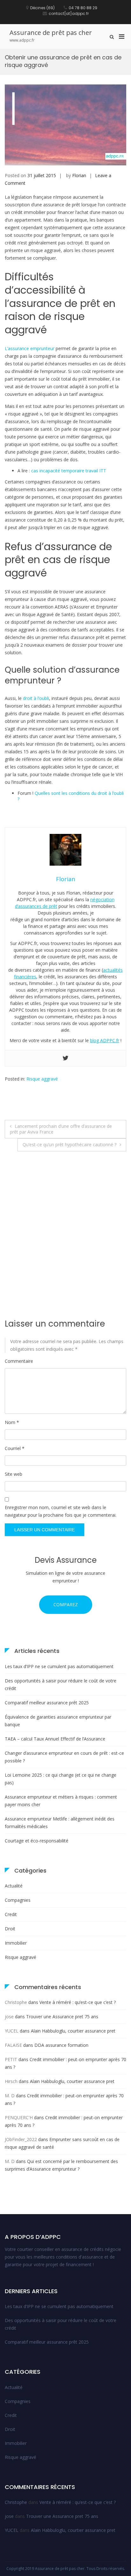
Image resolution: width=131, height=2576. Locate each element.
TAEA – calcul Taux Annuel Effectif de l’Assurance (55, 1739)
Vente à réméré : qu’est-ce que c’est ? (78, 2002)
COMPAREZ (66, 1604)
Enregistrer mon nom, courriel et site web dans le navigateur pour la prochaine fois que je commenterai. (61, 1511)
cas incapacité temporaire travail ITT (69, 471)
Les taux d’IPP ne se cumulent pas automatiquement (59, 1666)
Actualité (14, 1886)
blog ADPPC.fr (105, 1040)
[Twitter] (65, 1058)
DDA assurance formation (61, 2045)
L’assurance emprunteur (30, 348)
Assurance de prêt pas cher (51, 33)
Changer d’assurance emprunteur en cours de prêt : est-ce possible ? (64, 1757)
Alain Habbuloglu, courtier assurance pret (73, 2031)
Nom (12, 1422)
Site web (14, 1474)
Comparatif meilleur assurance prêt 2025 (47, 1703)
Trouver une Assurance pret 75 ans (62, 2017)
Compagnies (18, 1900)
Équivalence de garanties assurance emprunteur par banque (58, 1721)
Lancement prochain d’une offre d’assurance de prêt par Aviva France (61, 1129)
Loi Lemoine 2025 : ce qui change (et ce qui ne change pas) (61, 1779)
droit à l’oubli (36, 698)
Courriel (15, 1448)
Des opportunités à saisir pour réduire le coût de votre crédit (61, 1684)
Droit (10, 1929)
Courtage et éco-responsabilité (37, 1841)
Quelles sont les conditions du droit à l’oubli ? (71, 796)
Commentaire (19, 1361)
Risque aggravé (42, 1079)
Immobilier (16, 1943)
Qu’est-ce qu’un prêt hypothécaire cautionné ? (69, 1145)
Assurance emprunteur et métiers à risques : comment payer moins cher (61, 1801)
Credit (11, 1914)
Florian (79, 175)
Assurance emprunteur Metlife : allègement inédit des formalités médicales (60, 1823)
